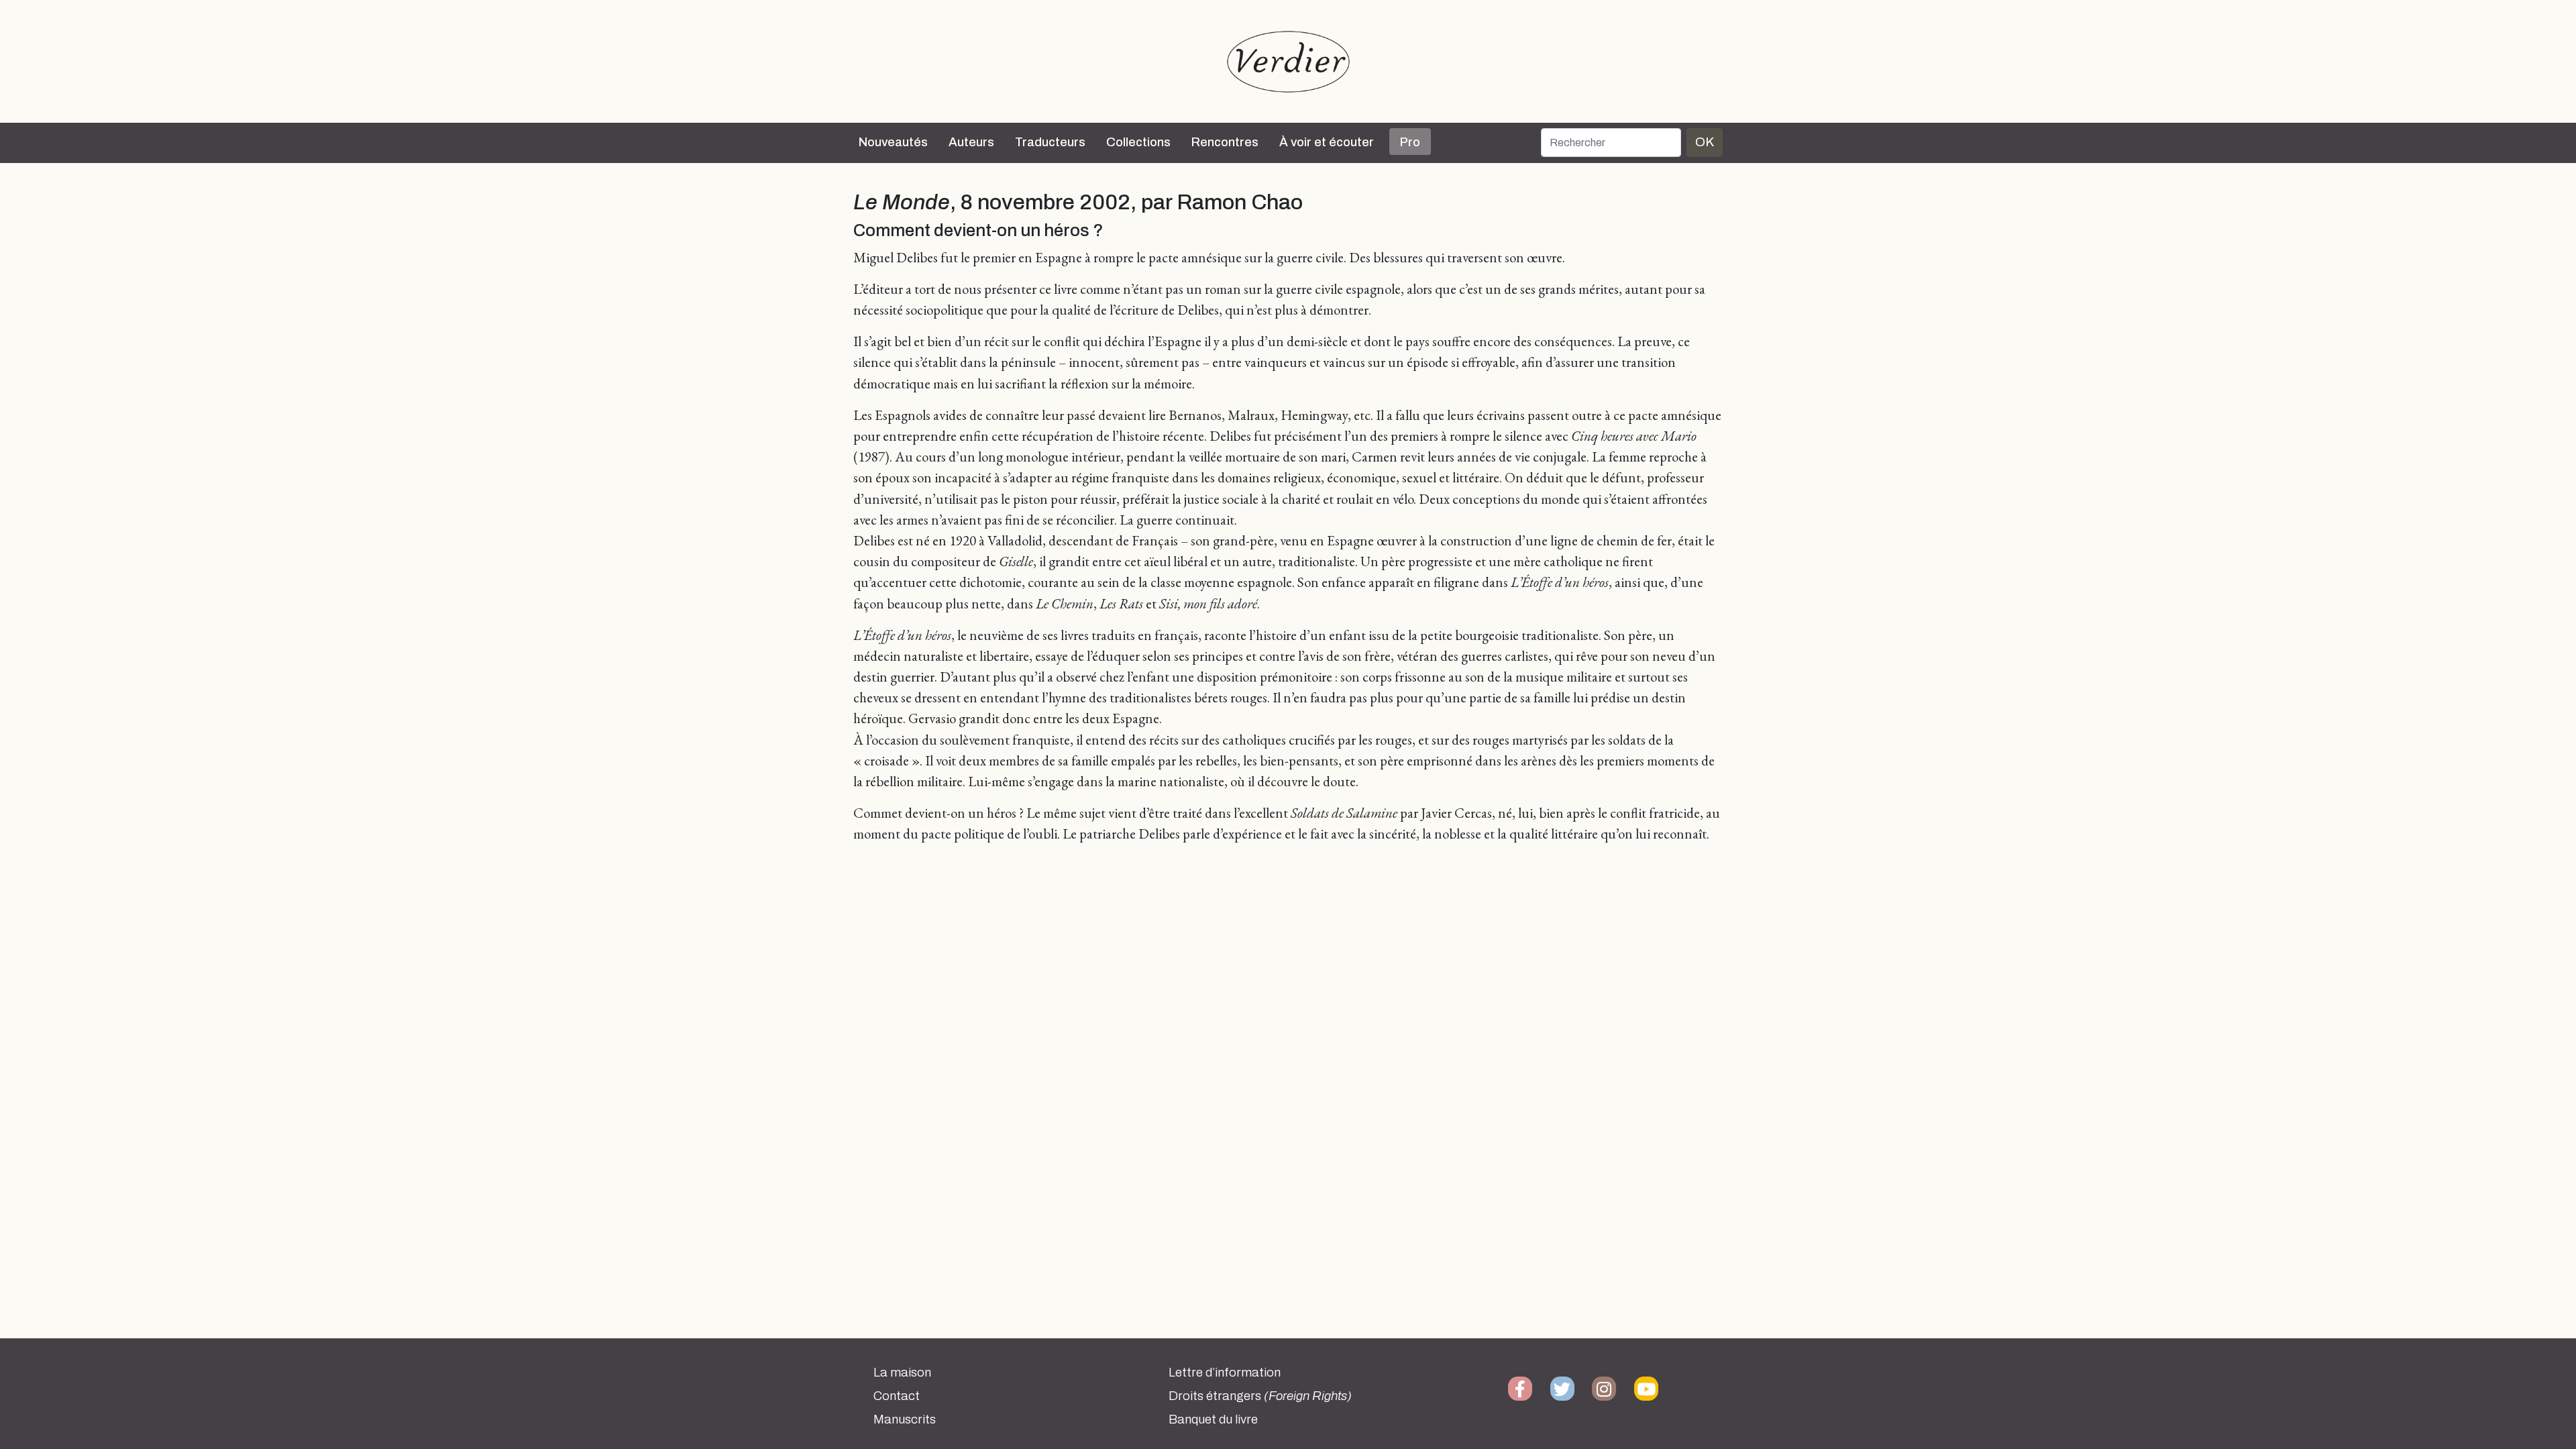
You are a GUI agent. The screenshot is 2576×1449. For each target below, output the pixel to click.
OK (1705, 142)
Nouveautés (893, 142)
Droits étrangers (1260, 1396)
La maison (902, 1373)
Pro (1410, 142)
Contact (897, 1396)
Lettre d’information (1225, 1373)
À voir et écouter (1327, 142)
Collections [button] (1138, 142)
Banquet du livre (1213, 1419)
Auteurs (971, 142)
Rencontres (1225, 142)
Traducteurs (1050, 142)
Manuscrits (905, 1419)
